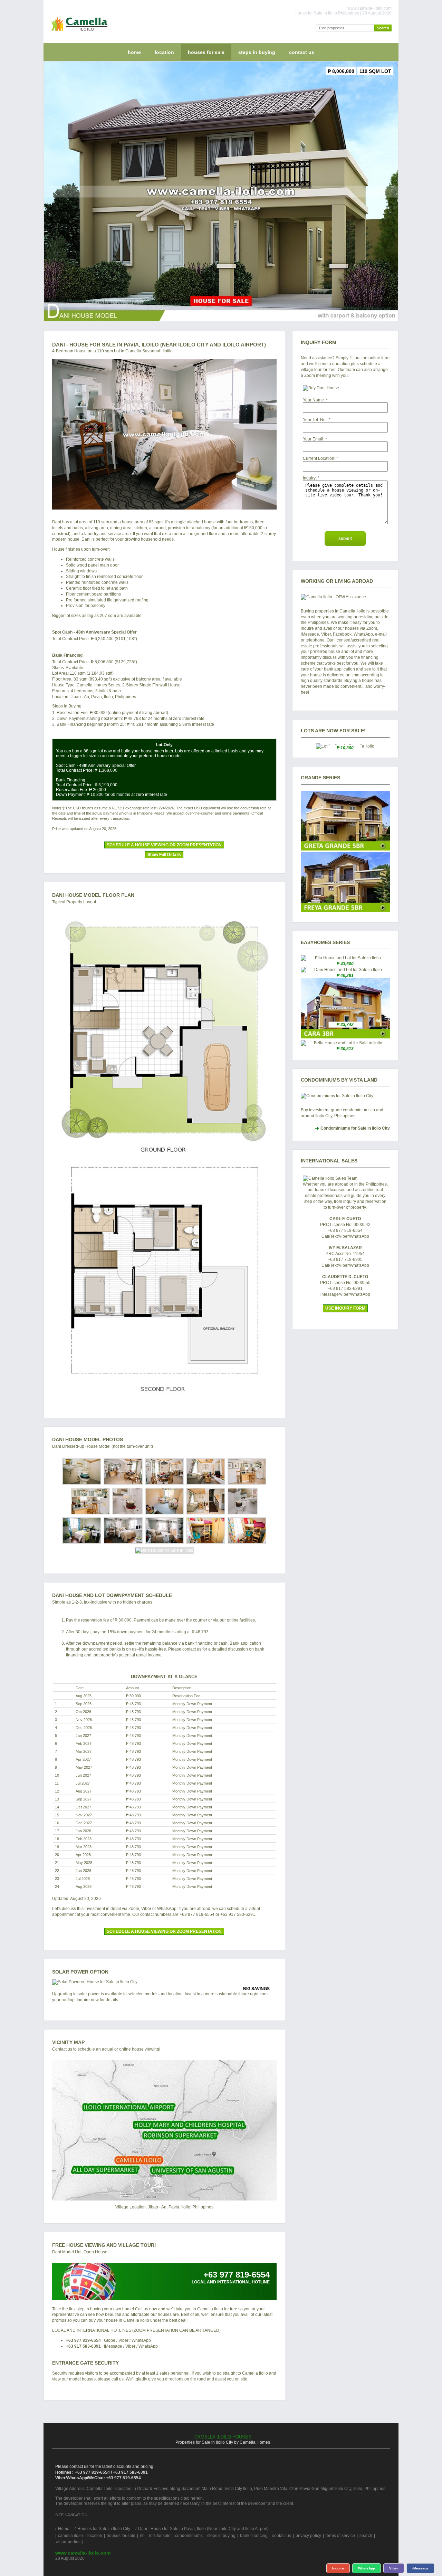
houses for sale (206, 52)
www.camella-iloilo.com (83, 2553)
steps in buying (257, 52)
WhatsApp (367, 2568)
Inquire (338, 2568)
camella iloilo (70, 2536)
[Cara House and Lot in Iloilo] (345, 1037)
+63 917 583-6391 (83, 2346)
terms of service (340, 2536)
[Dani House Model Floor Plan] (164, 1158)
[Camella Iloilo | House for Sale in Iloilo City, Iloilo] (78, 32)
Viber (394, 2568)
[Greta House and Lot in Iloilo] (345, 849)
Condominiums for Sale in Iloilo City (355, 1128)
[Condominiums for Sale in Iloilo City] (345, 1096)
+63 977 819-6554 (83, 2340)
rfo (142, 2536)
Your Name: (314, 400)
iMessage (420, 2568)
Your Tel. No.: (315, 420)
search (366, 2536)
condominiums (189, 2536)
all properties (68, 2542)
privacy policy (308, 2536)
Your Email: (314, 439)
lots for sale (160, 2536)
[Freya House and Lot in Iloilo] (345, 911)
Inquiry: (310, 478)
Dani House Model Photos (88, 1439)
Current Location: (319, 458)
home (134, 52)
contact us (302, 52)
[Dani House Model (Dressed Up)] (164, 434)
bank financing (254, 2536)
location (164, 52)
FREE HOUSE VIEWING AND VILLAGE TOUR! (104, 2245)
